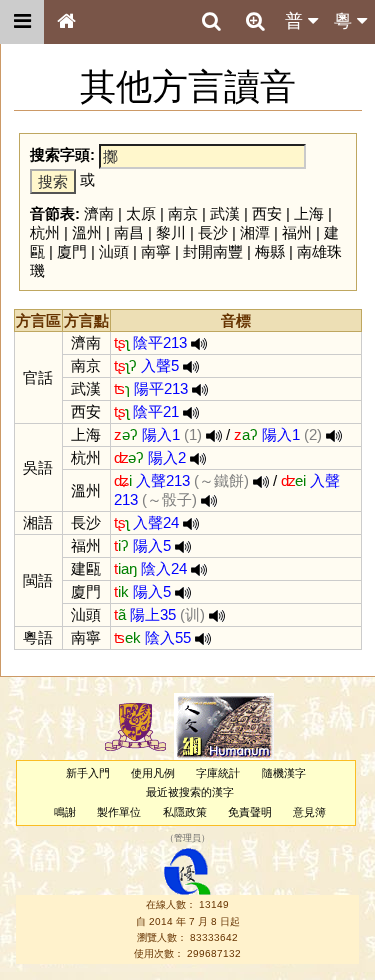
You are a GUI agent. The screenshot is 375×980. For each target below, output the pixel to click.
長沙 (213, 232)
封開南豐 (213, 251)
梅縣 (270, 251)
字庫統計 (218, 773)
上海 (309, 213)
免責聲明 (250, 812)
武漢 (225, 213)
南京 (183, 213)
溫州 (87, 232)
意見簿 (309, 812)
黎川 (171, 232)
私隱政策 (185, 812)
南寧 (156, 251)
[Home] (66, 22)
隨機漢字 (284, 773)
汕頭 (114, 251)
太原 (141, 213)
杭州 (45, 232)
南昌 (129, 232)
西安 (267, 213)
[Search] (211, 22)
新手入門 (88, 773)
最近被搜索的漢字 (190, 792)
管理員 (187, 838)
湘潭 (255, 232)
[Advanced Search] (255, 21)
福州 (297, 232)
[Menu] (22, 22)
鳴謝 (65, 812)
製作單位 (119, 812)
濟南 (99, 213)
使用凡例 (153, 773)
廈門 (72, 251)
